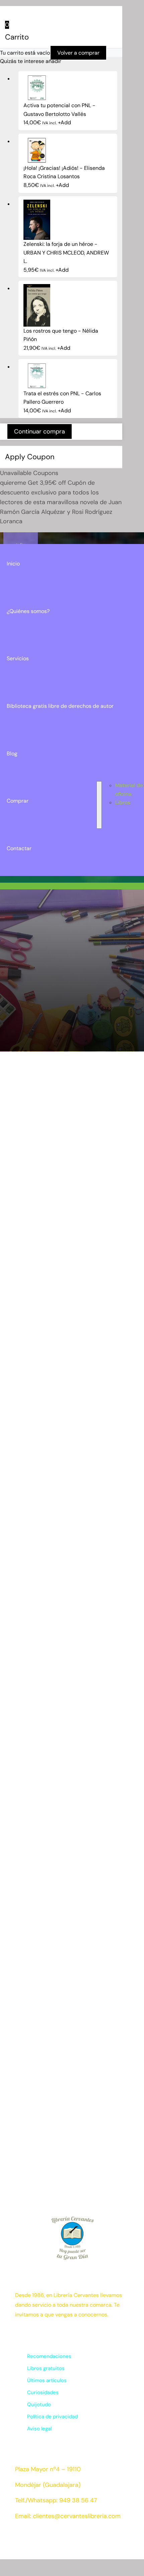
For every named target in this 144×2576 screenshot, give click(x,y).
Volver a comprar (78, 53)
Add (64, 122)
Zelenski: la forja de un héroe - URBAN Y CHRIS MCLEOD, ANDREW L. (66, 253)
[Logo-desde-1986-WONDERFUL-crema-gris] (21, 542)
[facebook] (18, 2536)
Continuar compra (40, 431)
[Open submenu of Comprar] (99, 805)
